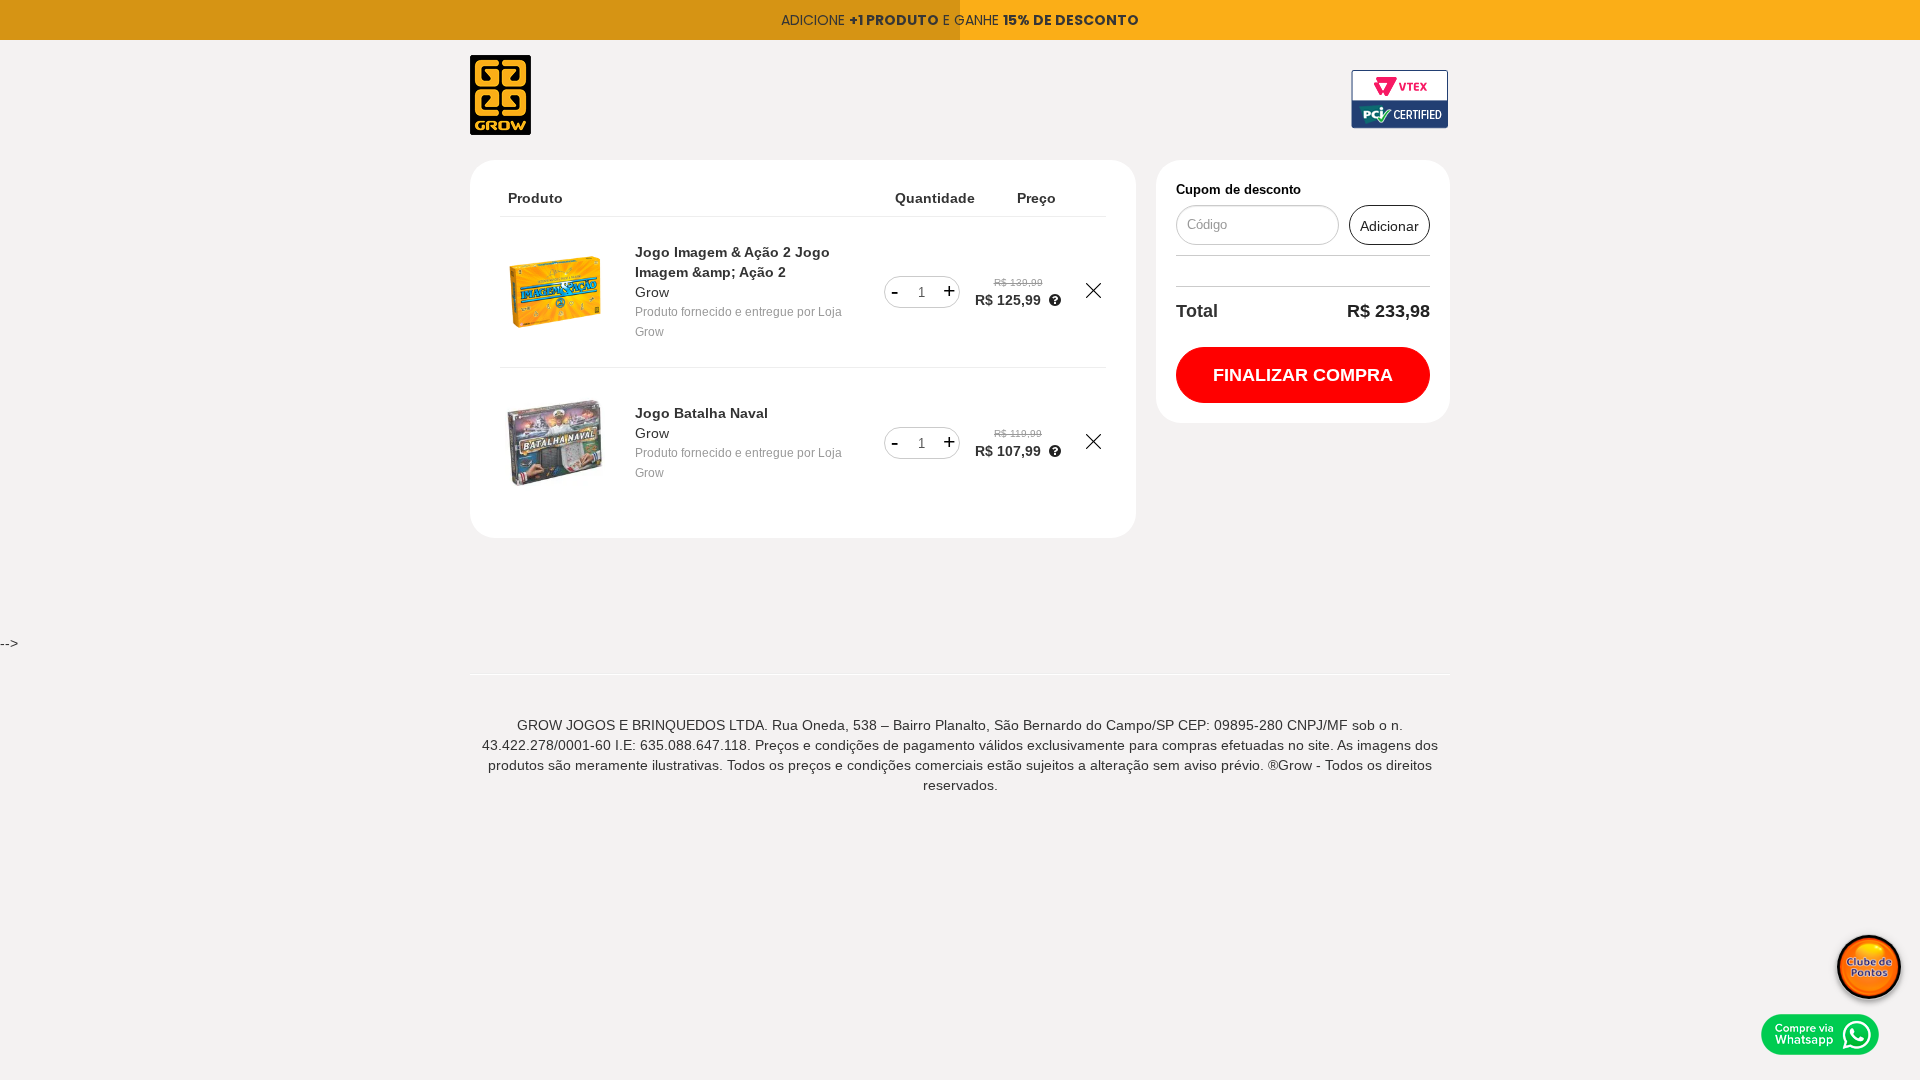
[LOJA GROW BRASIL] (500, 94)
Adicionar (1389, 226)
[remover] (1093, 292)
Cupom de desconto (1238, 189)
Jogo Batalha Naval (701, 413)
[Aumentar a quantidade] (949, 292)
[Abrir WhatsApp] (1820, 1034)
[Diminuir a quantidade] (894, 292)
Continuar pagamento (1303, 375)
